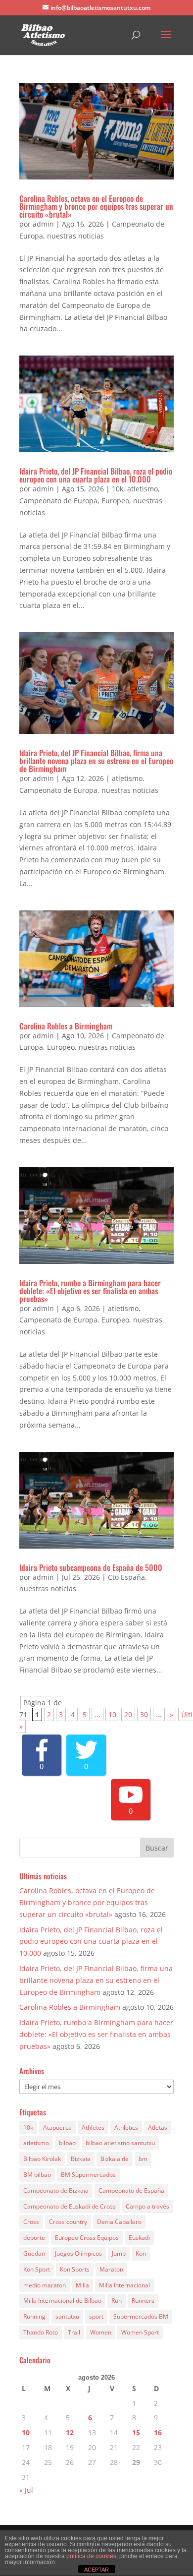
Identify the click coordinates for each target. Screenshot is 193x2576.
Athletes (93, 2127)
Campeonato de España (131, 2190)
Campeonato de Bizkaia (56, 2190)
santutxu (67, 2316)
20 (128, 1714)
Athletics (126, 2127)
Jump (119, 2253)
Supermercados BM (141, 2316)
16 (158, 2432)
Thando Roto (41, 2332)
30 (144, 1714)
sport (96, 2316)
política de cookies (91, 2556)
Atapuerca (57, 2127)
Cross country (68, 2222)
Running (34, 2316)
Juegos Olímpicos (78, 2253)
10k (118, 489)
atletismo (143, 489)
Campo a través (147, 2206)
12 (70, 2432)
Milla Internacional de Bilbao (62, 2301)
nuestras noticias (75, 236)
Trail (74, 2332)
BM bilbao (37, 2175)
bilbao (67, 2143)
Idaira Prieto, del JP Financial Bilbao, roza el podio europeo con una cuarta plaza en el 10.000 (96, 475)
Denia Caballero (119, 2222)
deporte (34, 2238)
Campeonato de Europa (58, 501)
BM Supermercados (88, 2175)
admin (43, 224)
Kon (141, 2253)
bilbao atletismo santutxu (120, 2143)
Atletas (158, 2127)
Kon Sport (37, 2269)
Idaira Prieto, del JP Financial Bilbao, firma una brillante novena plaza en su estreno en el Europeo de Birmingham (96, 761)
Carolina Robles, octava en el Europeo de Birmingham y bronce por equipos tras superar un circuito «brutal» (96, 206)
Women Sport (140, 2332)
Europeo (115, 501)
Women (101, 2332)
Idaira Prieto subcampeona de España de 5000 (91, 1567)
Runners (143, 2301)
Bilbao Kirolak (42, 2159)
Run (117, 2301)
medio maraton (45, 2285)
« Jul (26, 2490)
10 (112, 1714)
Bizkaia (81, 2159)
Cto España (126, 1577)
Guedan (34, 2253)
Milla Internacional (124, 2285)
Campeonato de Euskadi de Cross (70, 2206)
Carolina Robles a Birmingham (66, 1026)
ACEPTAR (96, 2570)
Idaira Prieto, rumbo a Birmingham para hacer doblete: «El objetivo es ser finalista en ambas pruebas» (90, 1291)
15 (136, 2432)
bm (143, 2159)
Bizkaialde (115, 2159)
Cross (31, 2222)
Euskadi (139, 2238)
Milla (82, 2285)
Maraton (111, 2269)
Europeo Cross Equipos (87, 2238)
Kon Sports (75, 2269)
